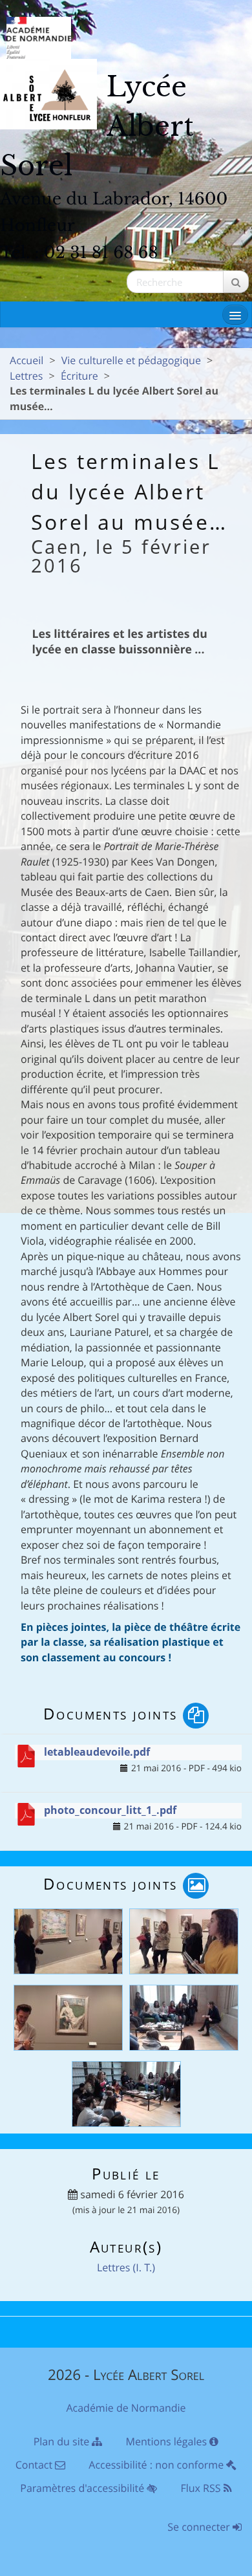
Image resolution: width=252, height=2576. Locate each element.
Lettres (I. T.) (126, 2267)
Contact (36, 2465)
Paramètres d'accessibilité (83, 2488)
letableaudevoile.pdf (97, 1752)
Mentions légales (168, 2441)
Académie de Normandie (126, 2408)
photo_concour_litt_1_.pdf (110, 1810)
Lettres (26, 376)
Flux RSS (202, 2488)
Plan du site (63, 2441)
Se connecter (200, 2527)
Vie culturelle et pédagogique (131, 360)
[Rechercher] (236, 282)
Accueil (26, 360)
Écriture (79, 376)
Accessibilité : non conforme (157, 2465)
